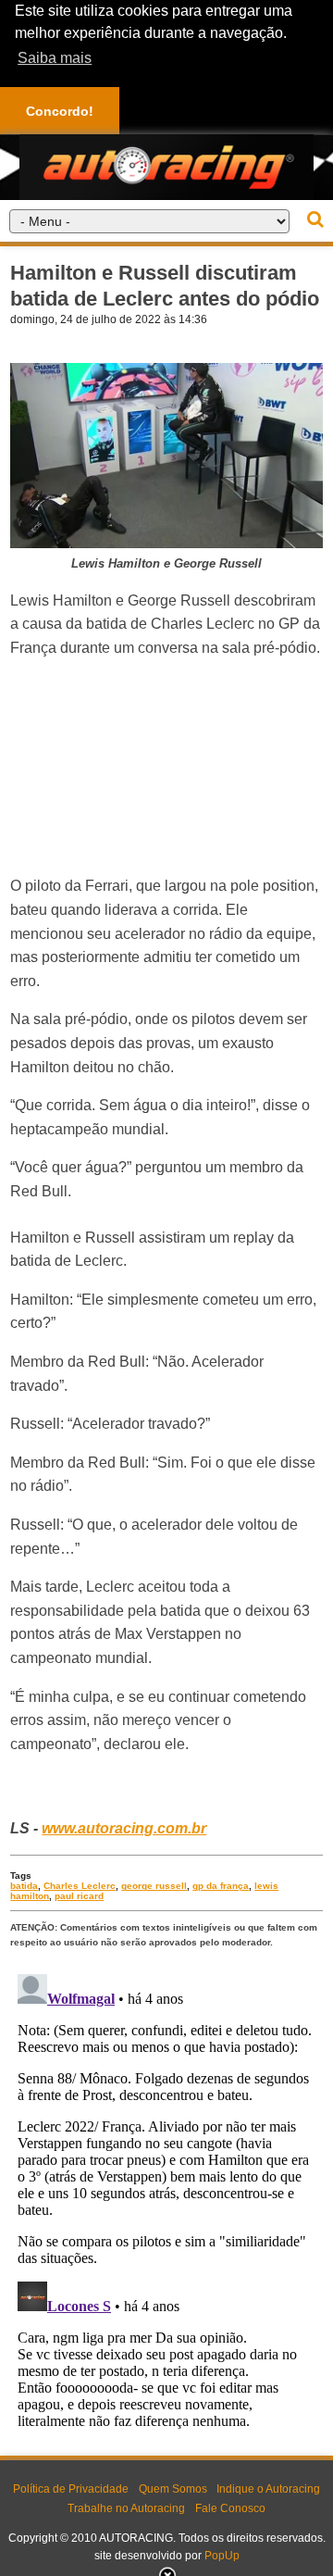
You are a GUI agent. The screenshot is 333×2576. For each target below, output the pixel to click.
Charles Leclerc (80, 1886)
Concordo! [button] (60, 111)
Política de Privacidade (71, 2489)
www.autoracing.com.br (124, 1828)
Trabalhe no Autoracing (126, 2508)
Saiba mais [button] (55, 58)
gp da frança (221, 1886)
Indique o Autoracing (268, 2489)
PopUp (222, 2556)
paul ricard (79, 1896)
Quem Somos (173, 2489)
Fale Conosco (230, 2508)
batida (24, 1886)
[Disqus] (166, 2198)
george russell (154, 1886)
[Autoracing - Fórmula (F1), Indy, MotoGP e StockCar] (166, 166)
